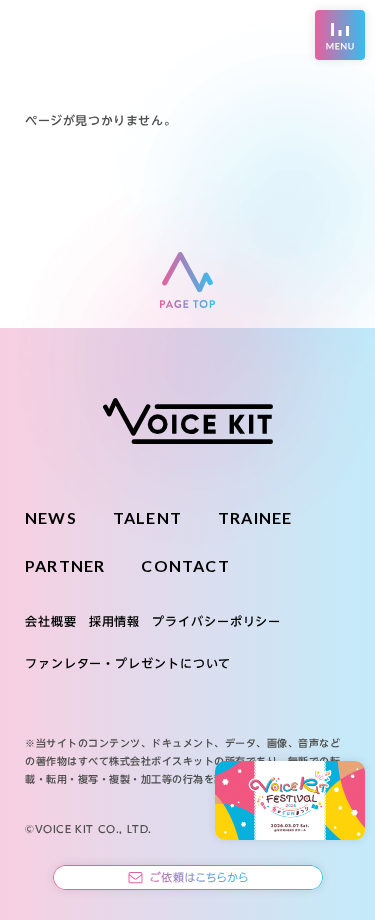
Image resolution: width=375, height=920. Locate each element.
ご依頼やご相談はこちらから (188, 877)
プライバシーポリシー (216, 621)
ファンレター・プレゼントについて (128, 663)
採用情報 (115, 621)
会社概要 (51, 621)
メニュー (340, 35)
